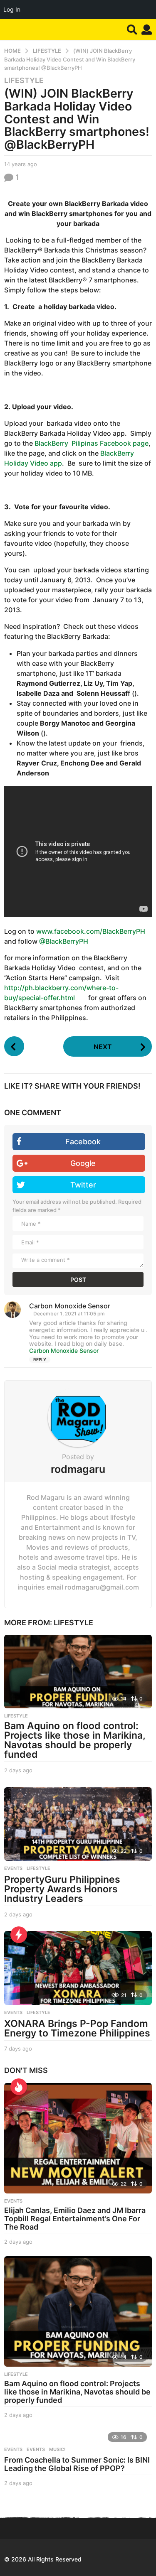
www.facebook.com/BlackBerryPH (91, 931)
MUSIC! (57, 2449)
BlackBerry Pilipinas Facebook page (92, 443)
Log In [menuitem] (12, 9)
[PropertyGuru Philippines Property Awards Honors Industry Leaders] (78, 1824)
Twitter (83, 1185)
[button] (132, 29)
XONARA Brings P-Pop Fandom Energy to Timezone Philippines (77, 2028)
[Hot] (19, 2087)
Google (83, 1163)
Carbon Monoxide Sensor (64, 1351)
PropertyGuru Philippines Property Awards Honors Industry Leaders (62, 1889)
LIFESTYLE (24, 81)
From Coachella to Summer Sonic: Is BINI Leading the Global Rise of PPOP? (77, 2464)
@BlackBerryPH (64, 941)
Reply (40, 1359)
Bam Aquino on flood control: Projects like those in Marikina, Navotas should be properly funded (75, 1740)
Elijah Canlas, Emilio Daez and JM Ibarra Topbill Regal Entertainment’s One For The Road (75, 2219)
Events (13, 2449)
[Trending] (19, 1935)
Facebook (83, 1142)
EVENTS (13, 1868)
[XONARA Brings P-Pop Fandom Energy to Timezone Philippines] (78, 1968)
